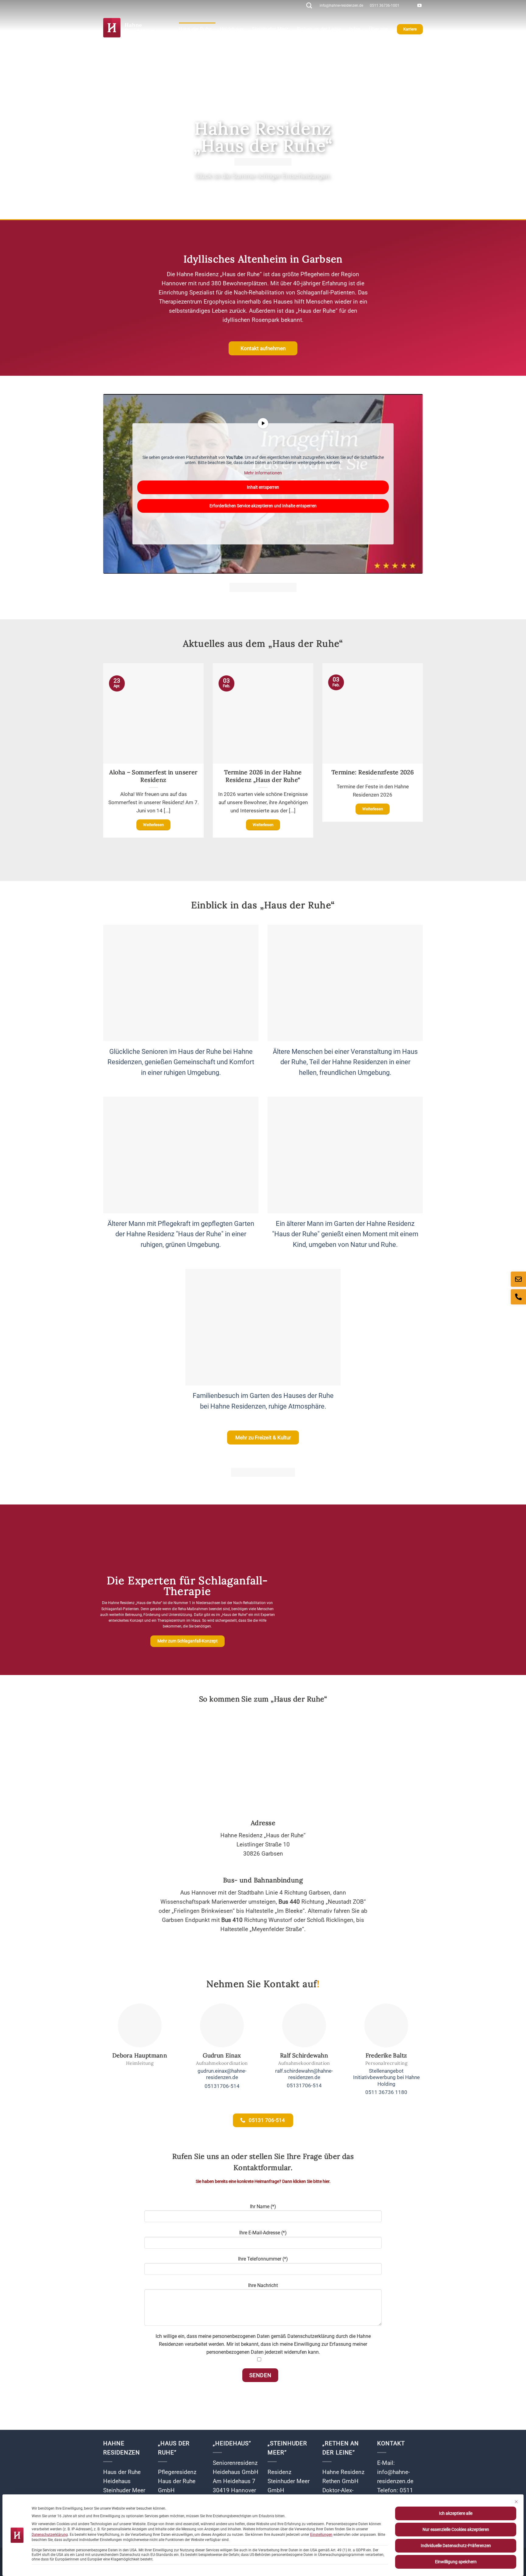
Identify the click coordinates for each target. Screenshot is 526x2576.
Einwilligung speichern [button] (456, 2562)
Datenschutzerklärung (50, 2535)
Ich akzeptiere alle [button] (456, 2513)
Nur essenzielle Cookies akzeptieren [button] (456, 2529)
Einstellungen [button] (321, 2535)
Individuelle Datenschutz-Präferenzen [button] (456, 2546)
